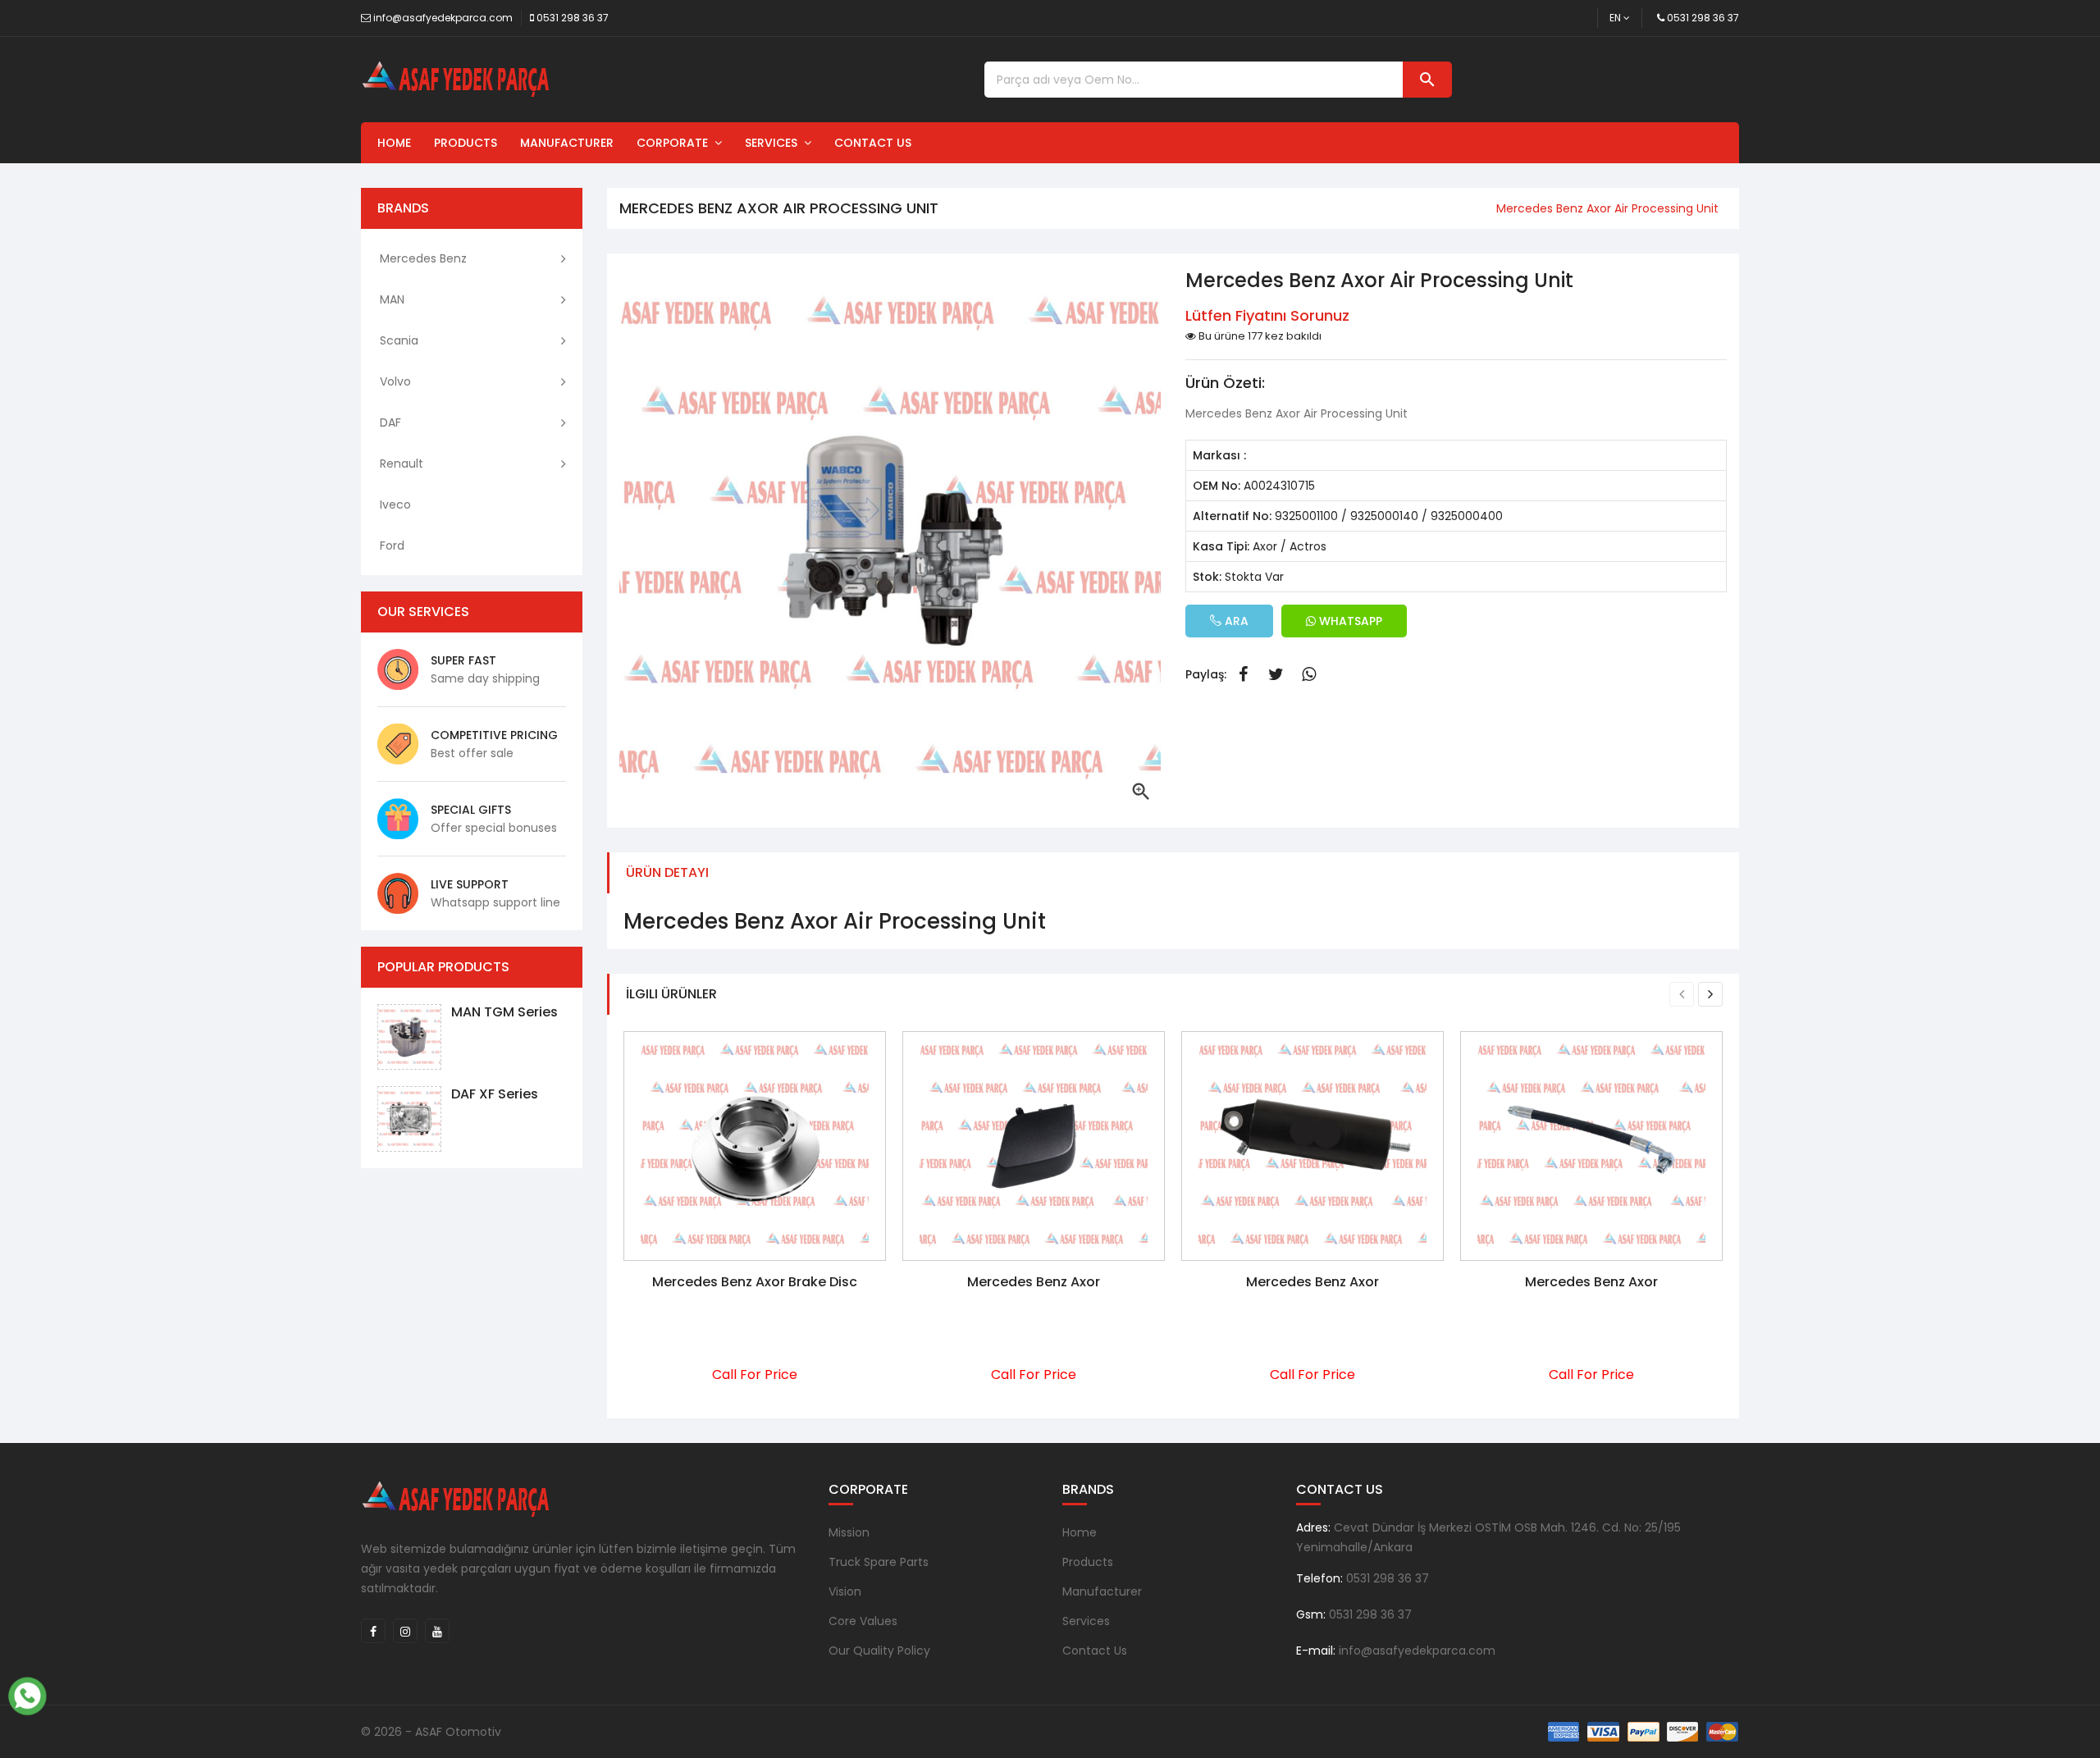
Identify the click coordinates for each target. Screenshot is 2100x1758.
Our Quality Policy (879, 1651)
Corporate (676, 143)
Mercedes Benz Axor (1034, 1282)
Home (394, 143)
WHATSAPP (1349, 621)
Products (466, 143)
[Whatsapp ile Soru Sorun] (27, 1694)
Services (774, 143)
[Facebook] (373, 1631)
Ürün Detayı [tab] (667, 872)
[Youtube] (437, 1631)
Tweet (1276, 674)
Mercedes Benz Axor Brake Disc (755, 1282)
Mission (849, 1532)
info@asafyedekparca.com (443, 18)
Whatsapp (1308, 674)
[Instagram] (405, 1631)
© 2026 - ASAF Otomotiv (431, 1732)
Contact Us (873, 143)
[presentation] (1682, 994)
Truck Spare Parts (879, 1562)
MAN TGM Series (504, 1012)
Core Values (863, 1621)
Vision (845, 1591)
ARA (1235, 621)
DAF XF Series (495, 1094)
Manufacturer (567, 143)
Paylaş (1243, 674)
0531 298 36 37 (573, 18)
